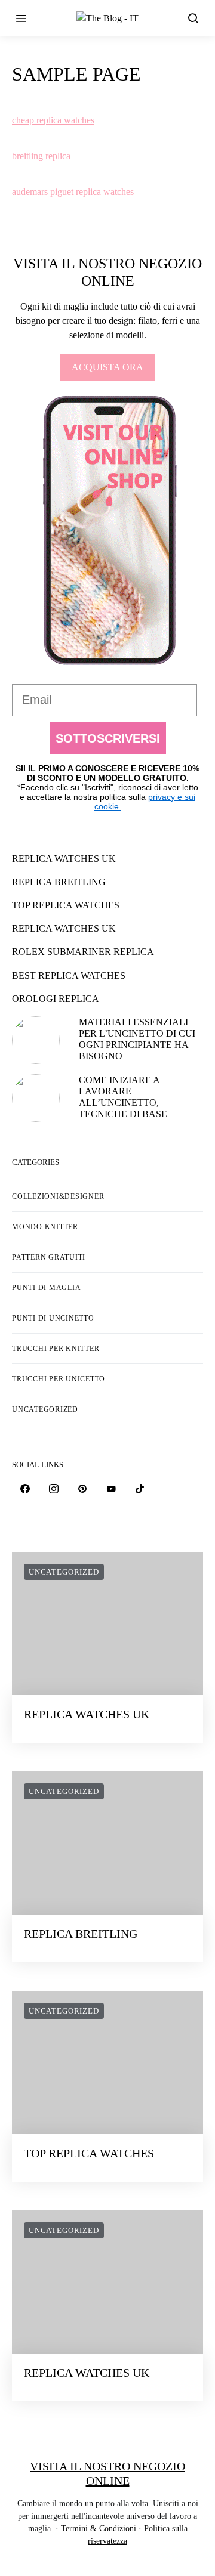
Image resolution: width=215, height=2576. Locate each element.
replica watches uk (64, 859)
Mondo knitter (45, 1227)
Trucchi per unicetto (59, 1379)
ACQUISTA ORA (107, 367)
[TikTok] (140, 1489)
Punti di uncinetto (53, 1318)
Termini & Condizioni (99, 2529)
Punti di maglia (46, 1288)
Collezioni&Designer (58, 1196)
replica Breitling (59, 882)
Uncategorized (45, 1409)
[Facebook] (25, 1489)
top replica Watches (66, 905)
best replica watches (69, 975)
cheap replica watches (53, 120)
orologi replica (56, 999)
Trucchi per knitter (56, 1349)
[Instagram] (54, 1489)
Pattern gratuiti (49, 1257)
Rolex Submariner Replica (83, 952)
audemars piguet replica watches (73, 192)
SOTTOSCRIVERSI (108, 738)
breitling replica (41, 156)
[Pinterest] (82, 1489)
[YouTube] (111, 1489)
